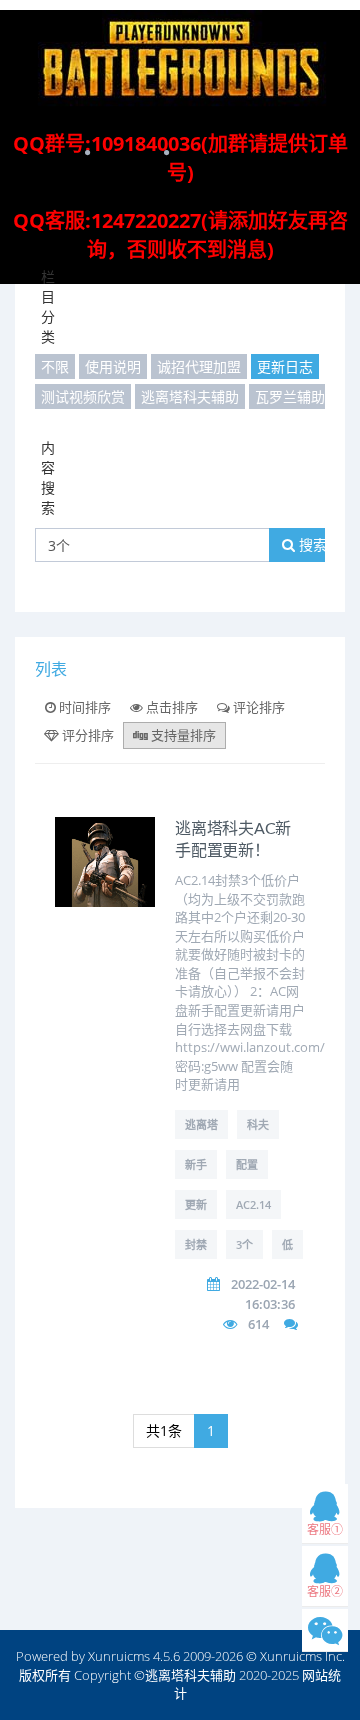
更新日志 (285, 366)
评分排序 (86, 735)
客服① (325, 1529)
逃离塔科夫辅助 (190, 396)
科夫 (258, 1124)
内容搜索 (48, 477)
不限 (55, 366)
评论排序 (257, 707)
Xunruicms (119, 1656)
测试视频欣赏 (83, 396)
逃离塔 (201, 1124)
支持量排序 (182, 735)
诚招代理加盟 (199, 366)
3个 (244, 1244)
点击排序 (170, 707)
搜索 (311, 544)
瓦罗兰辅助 (290, 396)
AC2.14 (253, 1204)
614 (258, 1324)
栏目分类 (48, 306)
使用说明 (113, 366)
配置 (247, 1164)
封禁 (196, 1244)
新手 (196, 1164)
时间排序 (83, 707)
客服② (325, 1591)
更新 (196, 1204)
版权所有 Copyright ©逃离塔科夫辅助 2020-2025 (159, 1675)
